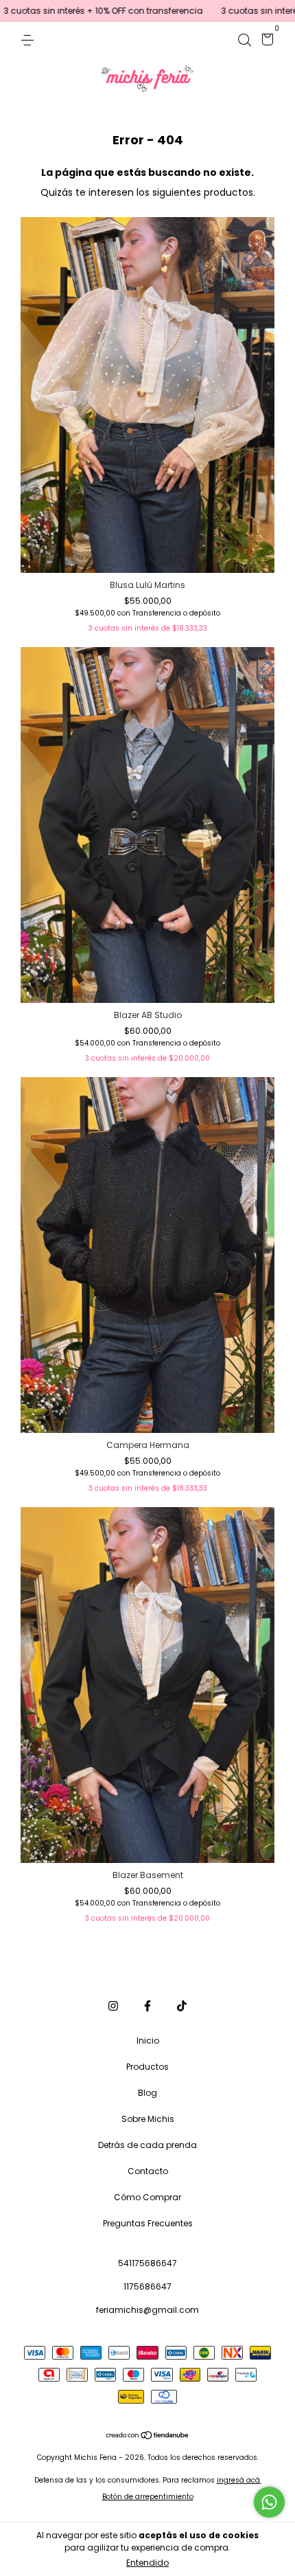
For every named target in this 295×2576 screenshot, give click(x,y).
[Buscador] (244, 39)
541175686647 (147, 2263)
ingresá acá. (239, 2480)
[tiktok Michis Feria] (182, 2006)
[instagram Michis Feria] (113, 2006)
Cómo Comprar (147, 2197)
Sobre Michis (148, 2119)
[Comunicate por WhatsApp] (269, 2502)
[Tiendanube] (148, 2437)
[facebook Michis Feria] (147, 2006)
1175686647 (147, 2286)
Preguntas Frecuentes (148, 2223)
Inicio (148, 2041)
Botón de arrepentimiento (148, 2497)
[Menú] (30, 39)
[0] (265, 42)
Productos (147, 2067)
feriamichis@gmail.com (147, 2310)
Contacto (148, 2171)
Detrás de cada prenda (147, 2145)
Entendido (147, 2563)
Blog (147, 2093)
